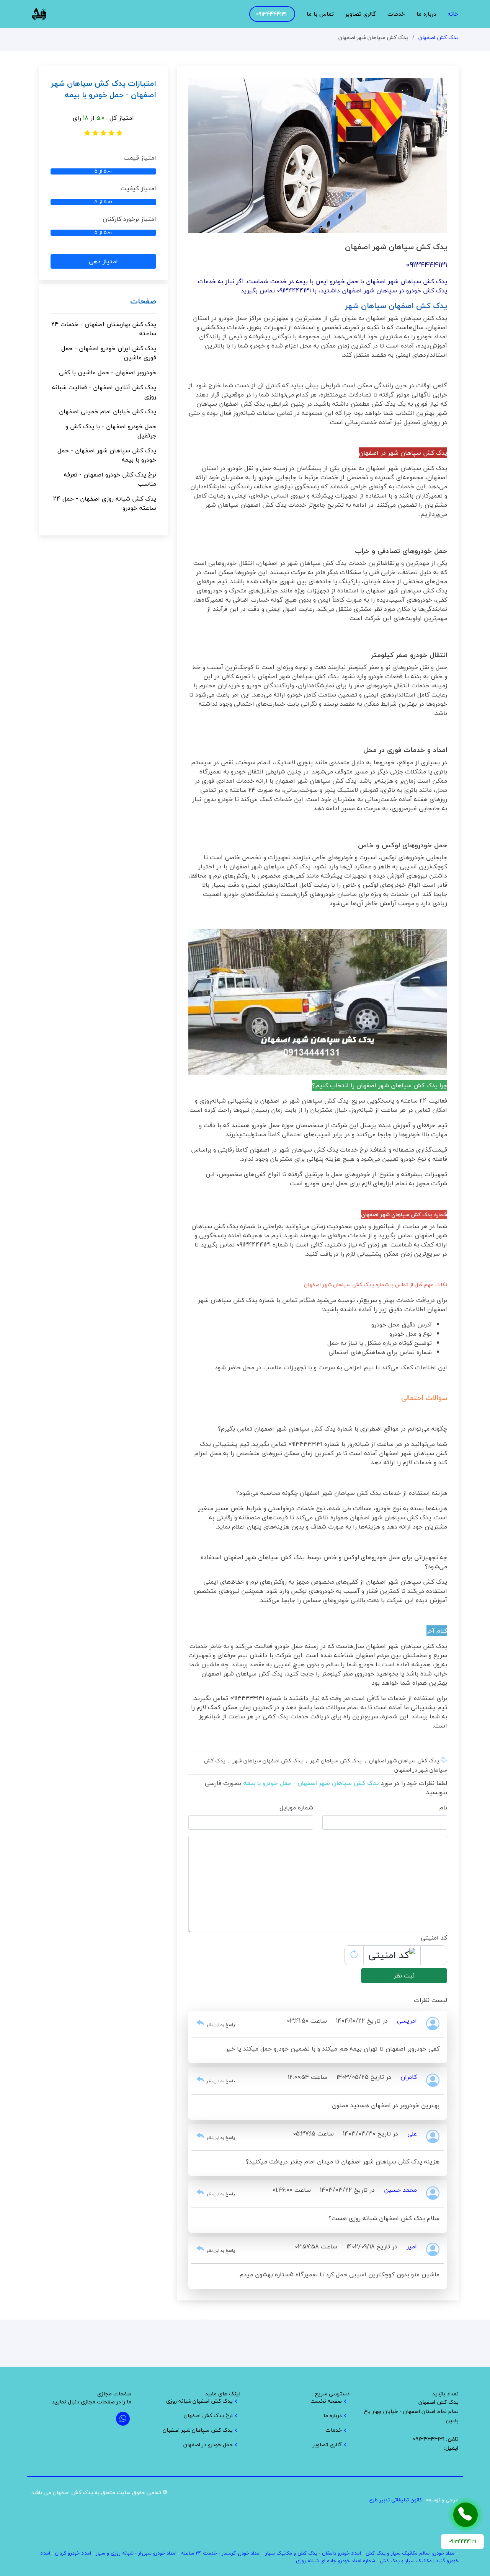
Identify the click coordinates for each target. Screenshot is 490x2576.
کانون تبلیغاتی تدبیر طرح (396, 2500)
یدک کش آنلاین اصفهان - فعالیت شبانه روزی (104, 392)
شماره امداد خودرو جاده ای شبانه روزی (336, 2561)
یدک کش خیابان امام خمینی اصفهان (108, 411)
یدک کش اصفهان (439, 37)
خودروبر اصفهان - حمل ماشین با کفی (108, 372)
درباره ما (426, 14)
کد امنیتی (434, 1938)
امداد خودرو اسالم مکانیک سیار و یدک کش (411, 2553)
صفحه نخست (326, 2401)
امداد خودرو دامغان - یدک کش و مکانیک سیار (313, 2553)
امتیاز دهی (103, 261)
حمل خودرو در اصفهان (208, 2445)
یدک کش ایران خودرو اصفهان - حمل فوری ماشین (109, 353)
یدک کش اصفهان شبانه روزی (199, 2401)
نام (443, 1808)
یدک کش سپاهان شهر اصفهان (198, 2430)
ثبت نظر (404, 1976)
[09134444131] (465, 2515)
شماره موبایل (296, 1808)
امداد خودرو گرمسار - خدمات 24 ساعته (221, 2553)
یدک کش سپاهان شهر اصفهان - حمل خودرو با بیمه (107, 455)
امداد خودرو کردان (73, 2553)
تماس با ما (320, 14)
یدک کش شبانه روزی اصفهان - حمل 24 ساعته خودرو (105, 503)
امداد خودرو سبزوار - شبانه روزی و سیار (136, 2553)
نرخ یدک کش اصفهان (208, 2416)
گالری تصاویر (361, 14)
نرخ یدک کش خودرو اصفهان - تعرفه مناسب (110, 479)
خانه (453, 14)
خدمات (396, 14)
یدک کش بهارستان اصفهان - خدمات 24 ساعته (104, 329)
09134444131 (271, 14)
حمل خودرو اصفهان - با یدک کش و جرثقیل (111, 431)
